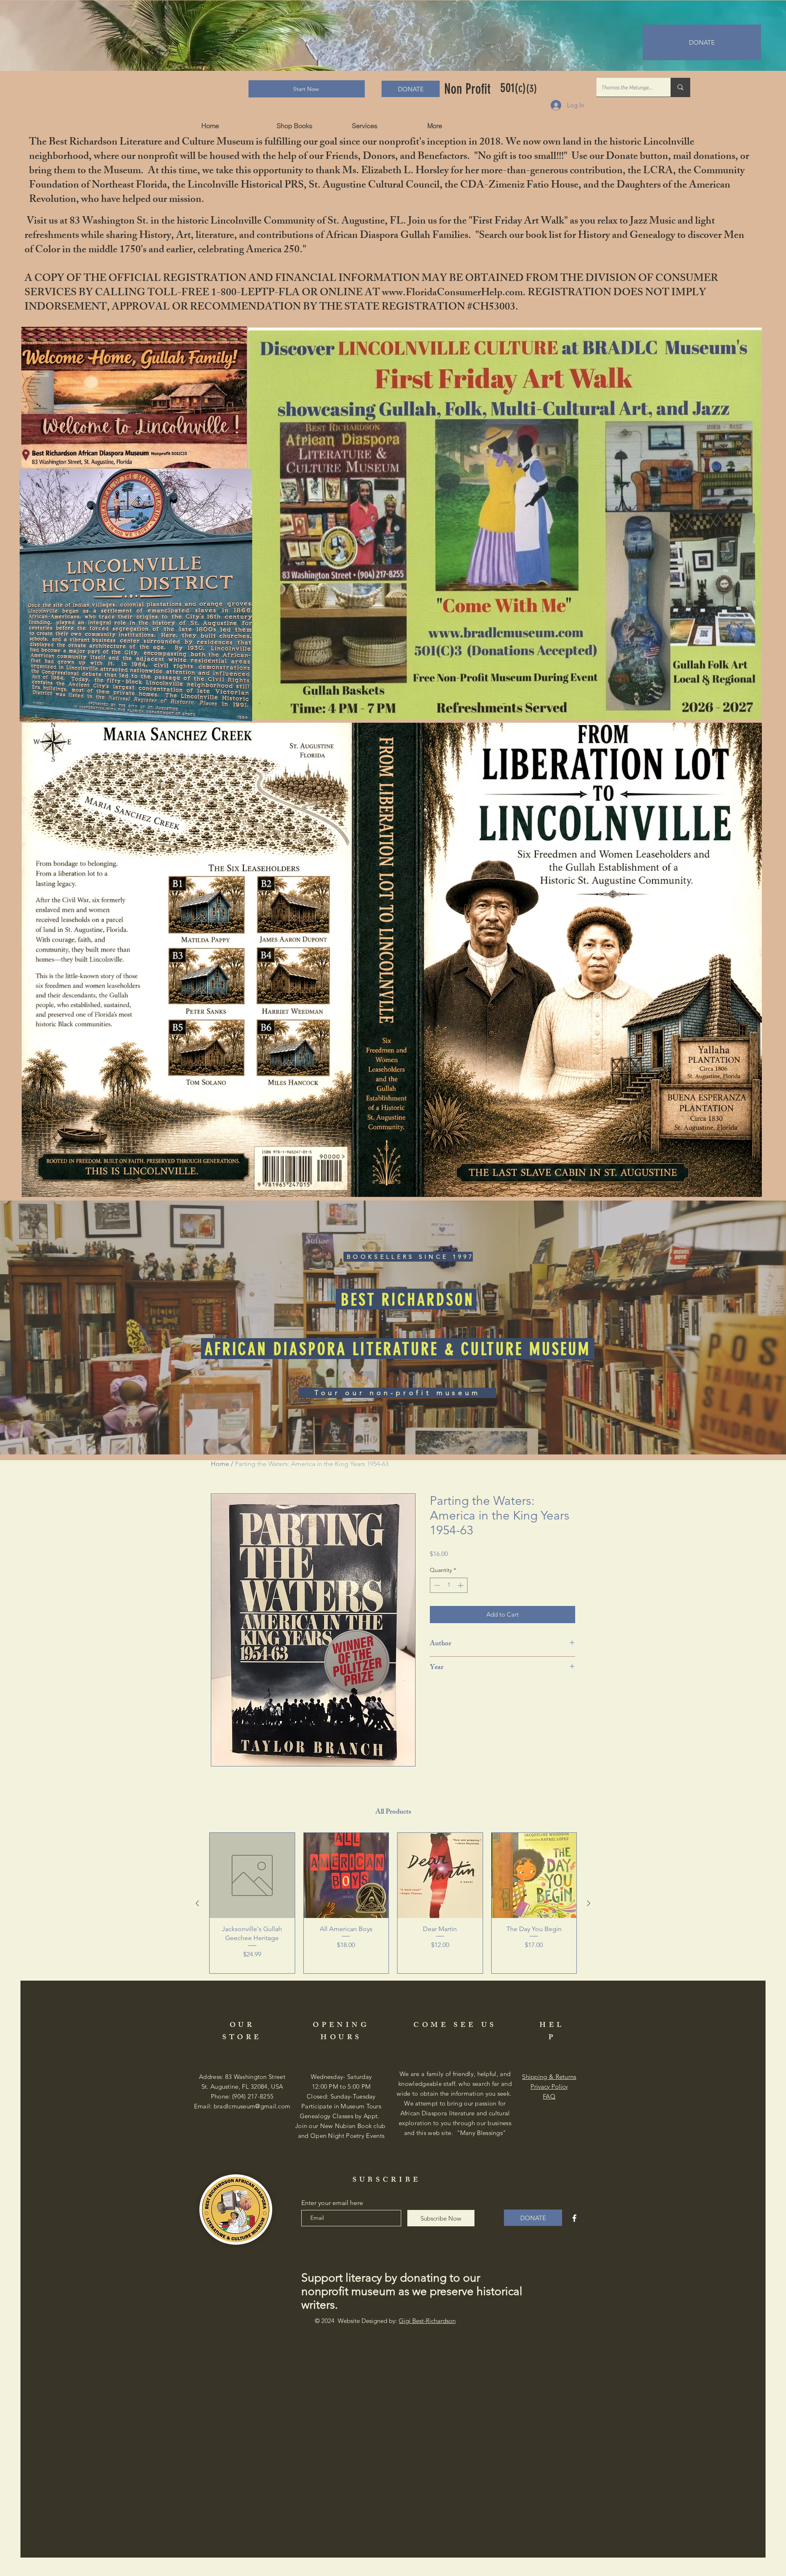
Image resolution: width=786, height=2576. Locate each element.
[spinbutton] (449, 1585)
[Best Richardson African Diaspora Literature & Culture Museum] (574, 2218)
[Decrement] (436, 1585)
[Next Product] (589, 1903)
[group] (393, 1903)
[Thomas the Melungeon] (680, 87)
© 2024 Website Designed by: (385, 2321)
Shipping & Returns (549, 2077)
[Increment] (461, 1585)
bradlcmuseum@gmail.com (252, 2106)
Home (220, 1464)
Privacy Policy (549, 2086)
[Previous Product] (197, 1903)
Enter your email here (332, 2203)
